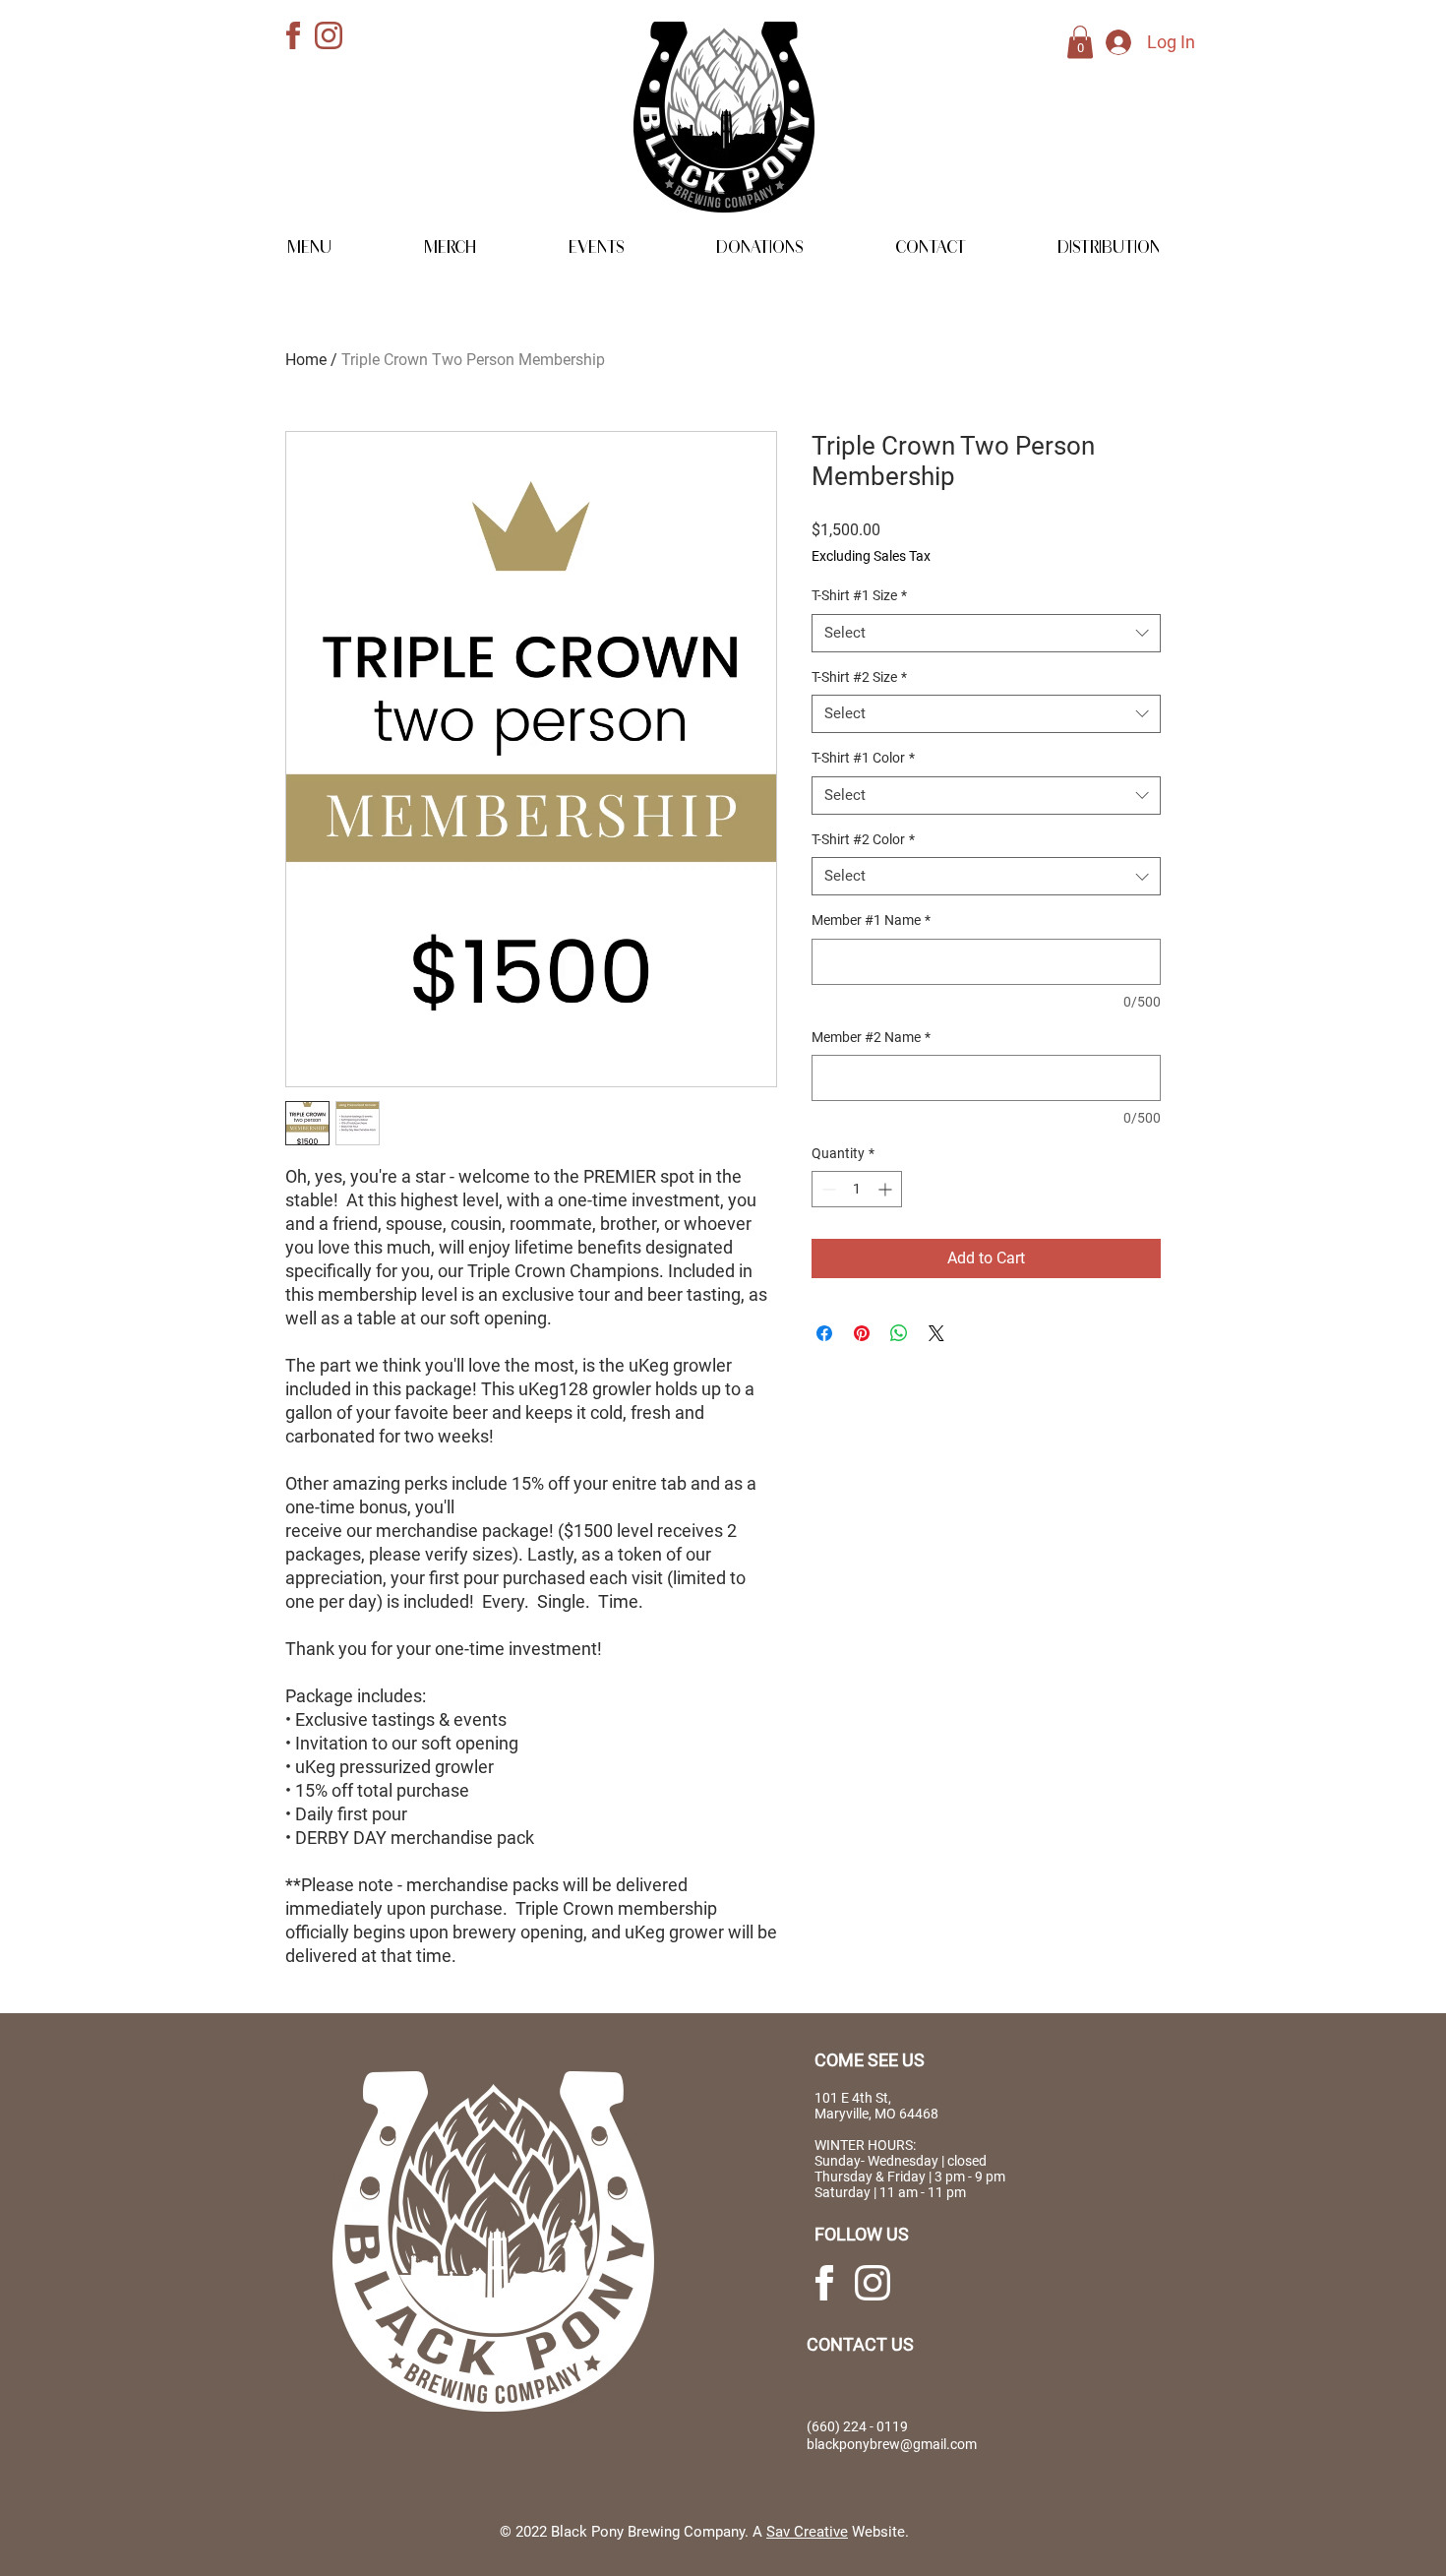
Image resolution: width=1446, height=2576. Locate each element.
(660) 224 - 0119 (857, 2426)
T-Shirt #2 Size (859, 677)
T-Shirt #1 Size (859, 595)
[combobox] (986, 633)
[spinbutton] (857, 1189)
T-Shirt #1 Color (863, 758)
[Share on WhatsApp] (899, 1333)
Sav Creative (807, 2532)
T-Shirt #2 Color (863, 839)
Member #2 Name (871, 1037)
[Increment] (887, 1189)
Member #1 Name (871, 920)
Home (306, 360)
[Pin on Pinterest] (862, 1333)
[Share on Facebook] (824, 1333)
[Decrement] (827, 1189)
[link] (1080, 42)
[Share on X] (936, 1333)
